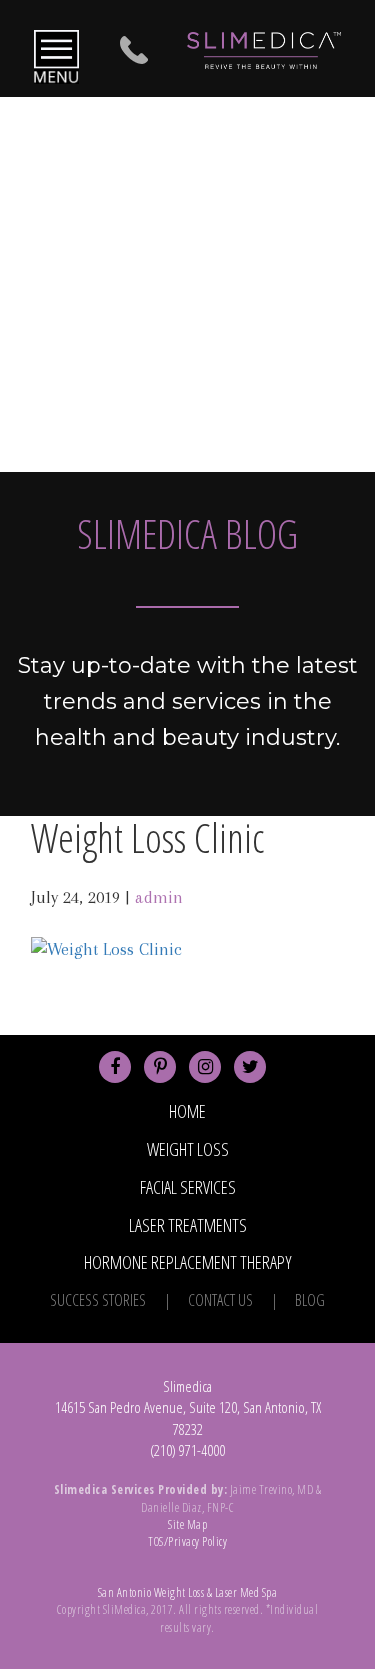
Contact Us (220, 1300)
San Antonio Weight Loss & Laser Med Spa (188, 1592)
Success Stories (98, 1300)
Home (187, 1111)
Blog (310, 1300)
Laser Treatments (188, 1225)
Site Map (187, 1524)
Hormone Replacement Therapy (188, 1262)
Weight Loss (188, 1149)
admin (159, 897)
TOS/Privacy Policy (187, 1541)
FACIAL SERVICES (188, 1187)
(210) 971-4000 (187, 1450)
